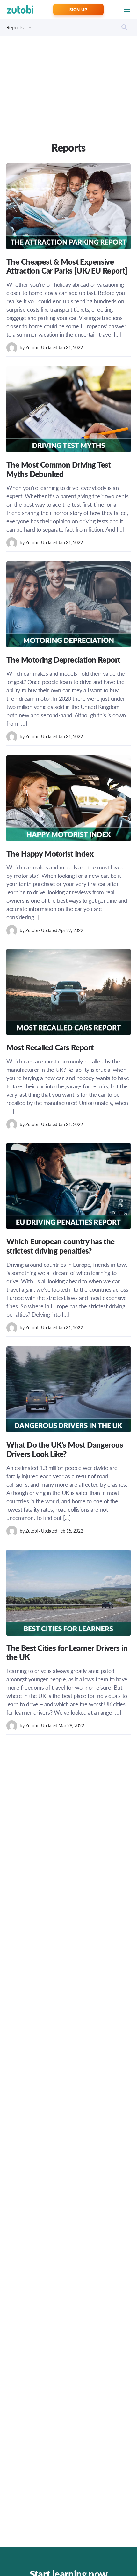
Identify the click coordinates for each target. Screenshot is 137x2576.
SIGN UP (78, 9)
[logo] (20, 9)
